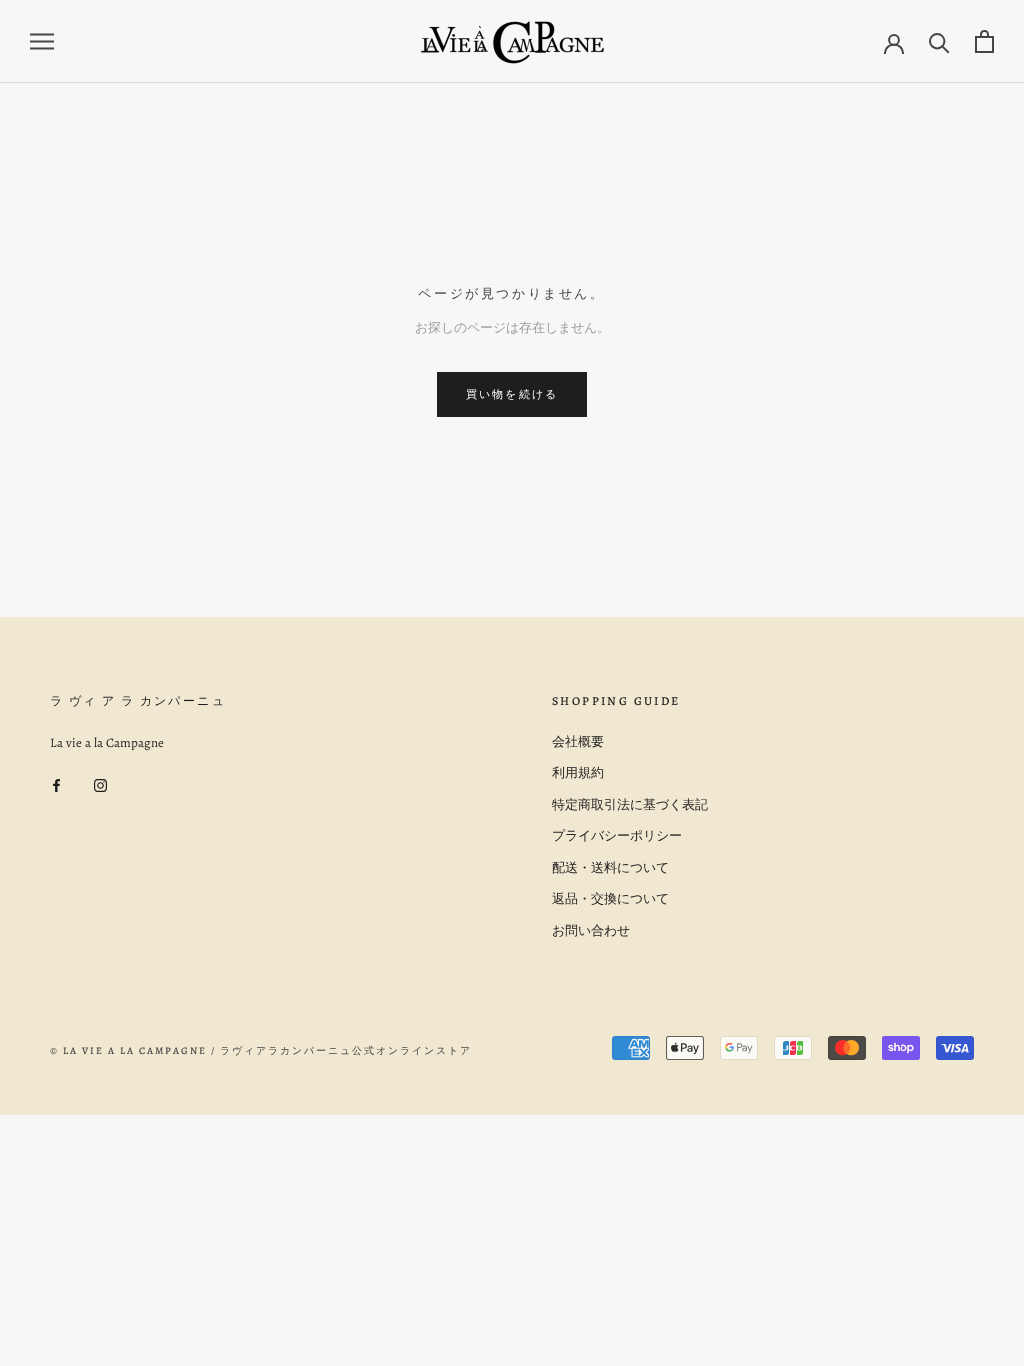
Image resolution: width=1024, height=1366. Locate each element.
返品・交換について (610, 898)
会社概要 (578, 741)
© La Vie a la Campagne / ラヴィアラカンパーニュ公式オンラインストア (261, 1050)
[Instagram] (100, 783)
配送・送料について (610, 867)
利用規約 (578, 772)
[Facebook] (56, 783)
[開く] (42, 41)
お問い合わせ (591, 930)
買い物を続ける (512, 394)
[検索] (939, 41)
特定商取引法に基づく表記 (630, 804)
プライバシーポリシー (617, 835)
